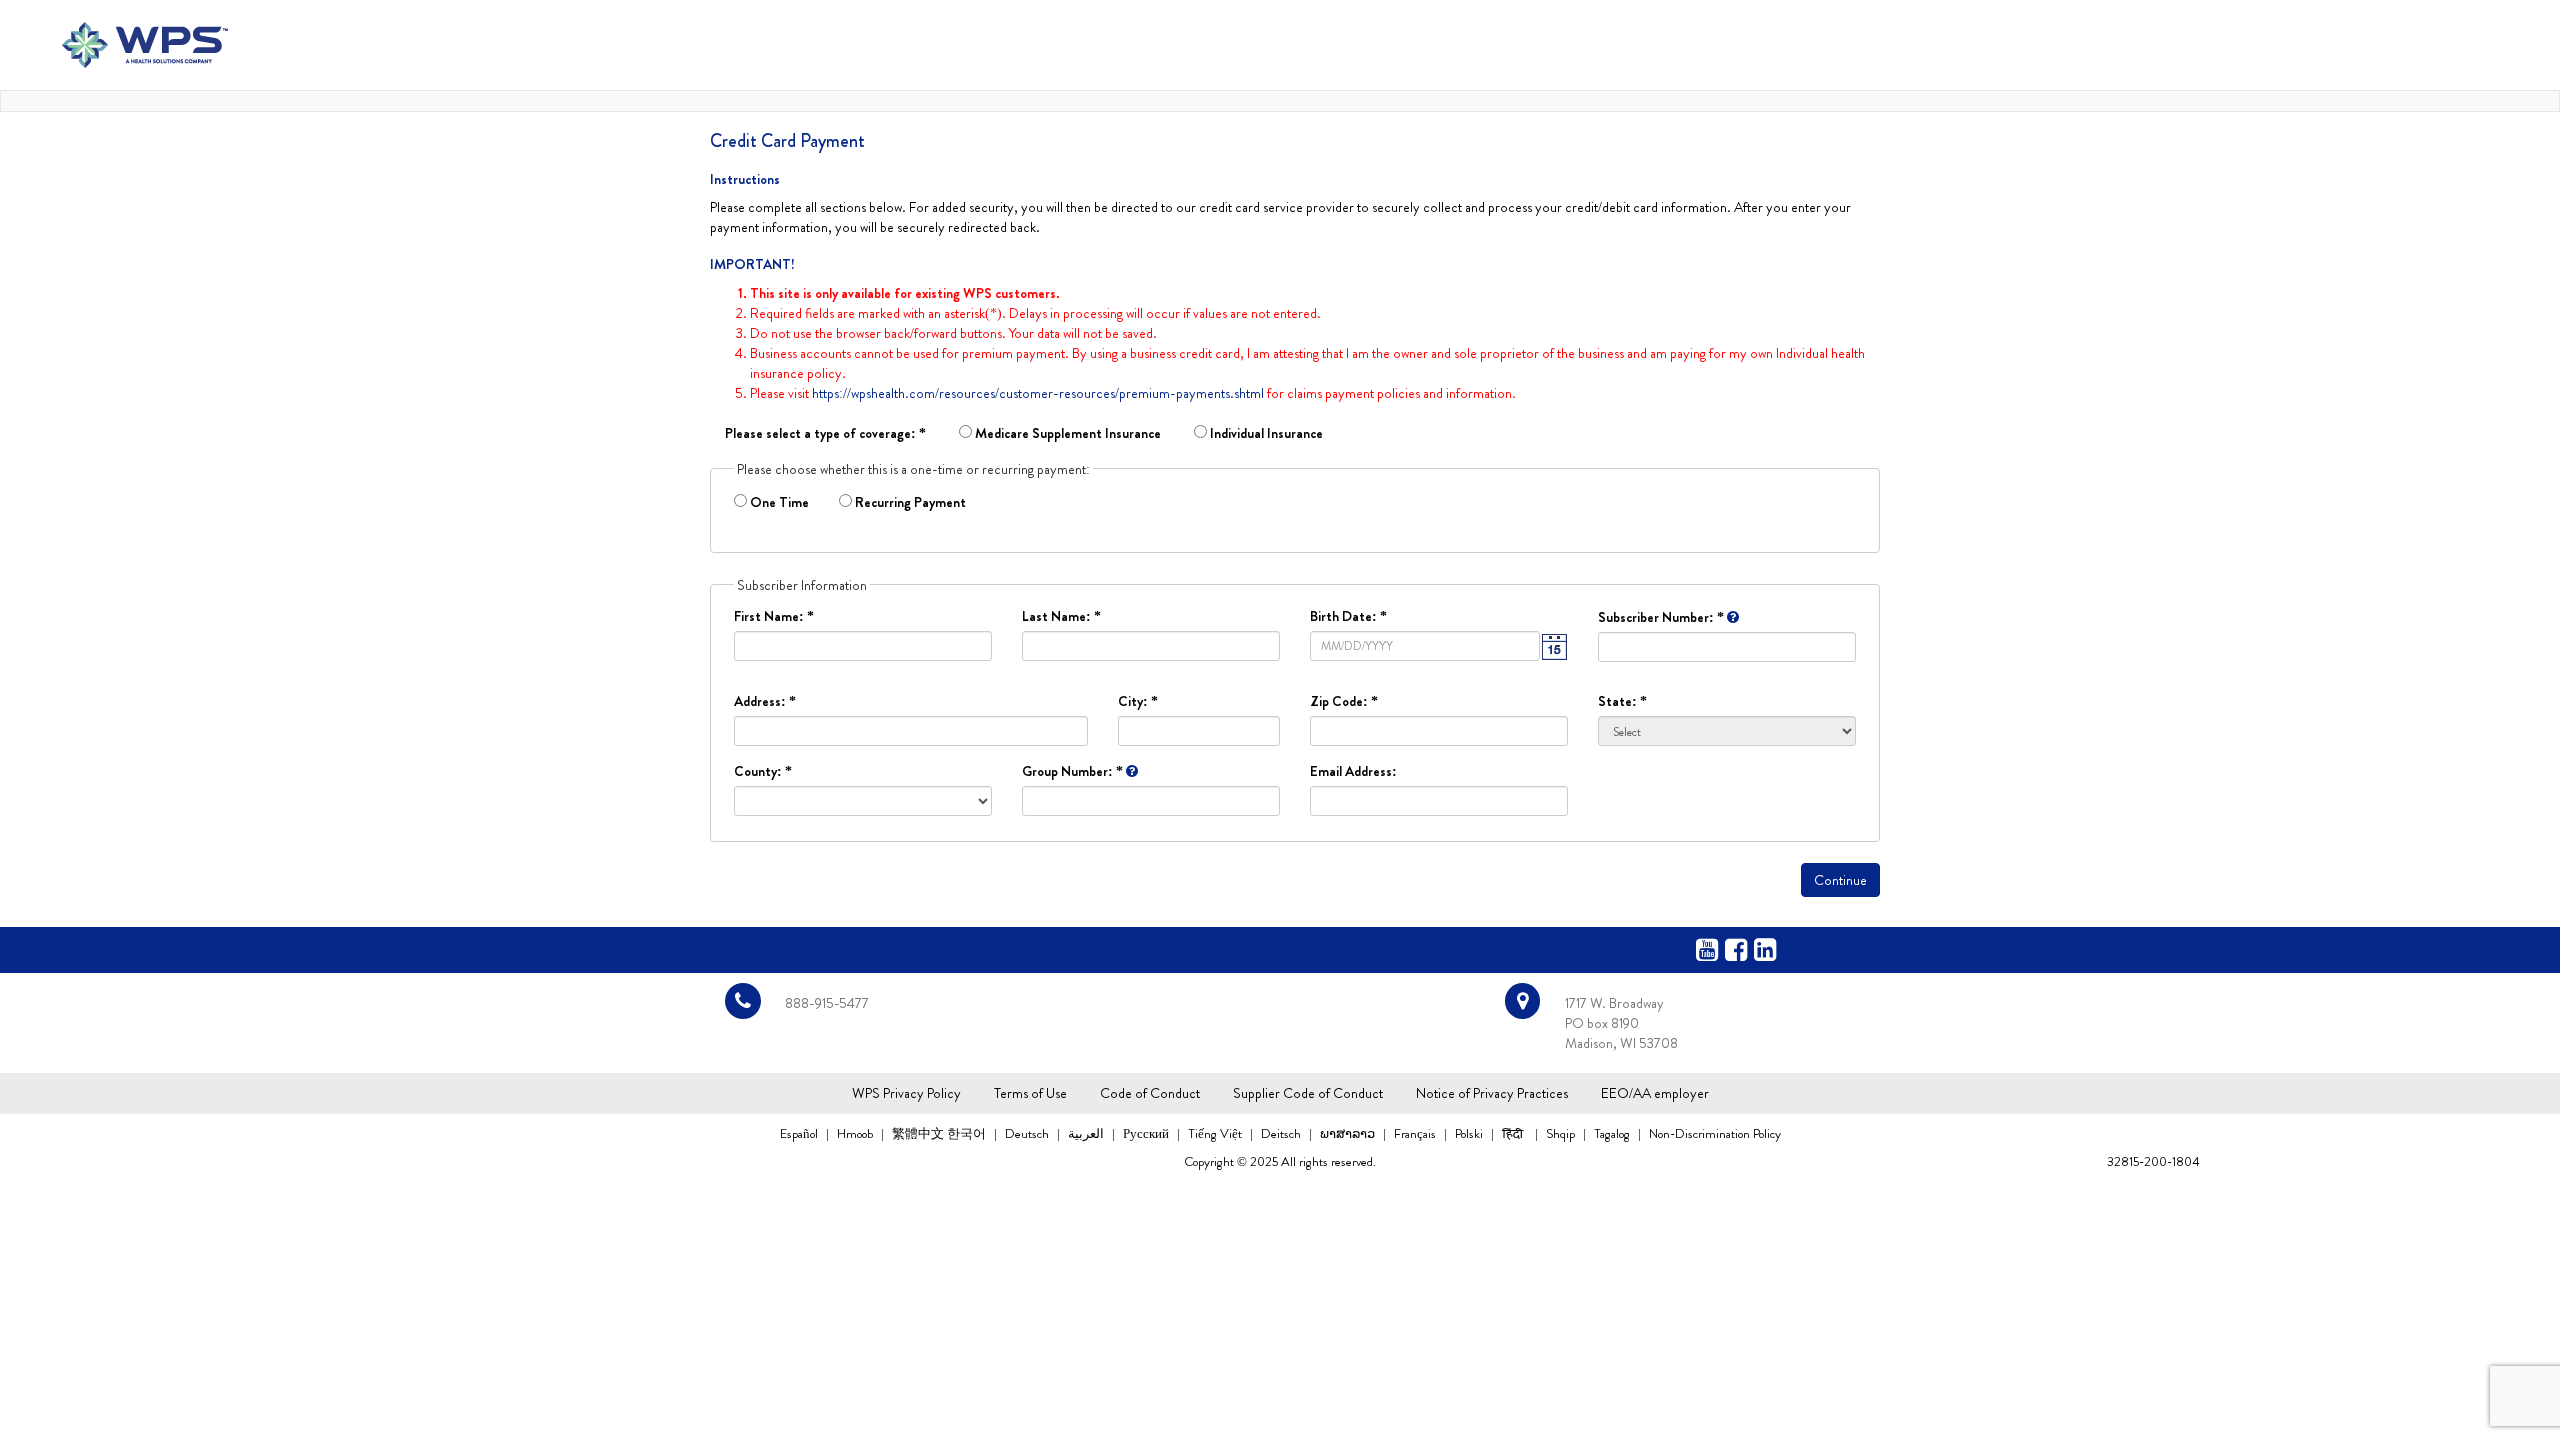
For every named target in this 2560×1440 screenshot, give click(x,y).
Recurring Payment (909, 502)
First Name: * (774, 616)
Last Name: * (1061, 616)
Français (1416, 1133)
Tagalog (1613, 1133)
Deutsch (1028, 1133)
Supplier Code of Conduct (1308, 1093)
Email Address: (1353, 771)
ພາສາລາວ (1349, 1133)
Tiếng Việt (1216, 1133)
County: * (763, 771)
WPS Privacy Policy (906, 1093)
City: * (1138, 701)
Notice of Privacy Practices (1492, 1093)
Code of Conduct (1150, 1093)
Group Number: (1072, 771)
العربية (1087, 1133)
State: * (1622, 701)
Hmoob (856, 1133)
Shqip (1562, 1133)
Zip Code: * (1344, 701)
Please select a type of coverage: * (825, 433)
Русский (1147, 1133)
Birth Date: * (1348, 616)
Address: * (765, 701)
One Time (784, 502)
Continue (1840, 880)
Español (799, 1133)
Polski (1470, 1133)
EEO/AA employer (1655, 1093)
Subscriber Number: (1661, 617)
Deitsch (1282, 1133)
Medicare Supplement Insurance (1066, 433)
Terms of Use (1030, 1093)
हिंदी (1516, 1132)
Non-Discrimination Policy (1715, 1133)
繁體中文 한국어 (940, 1133)
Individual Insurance (1265, 433)
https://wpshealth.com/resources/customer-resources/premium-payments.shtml (1038, 393)
